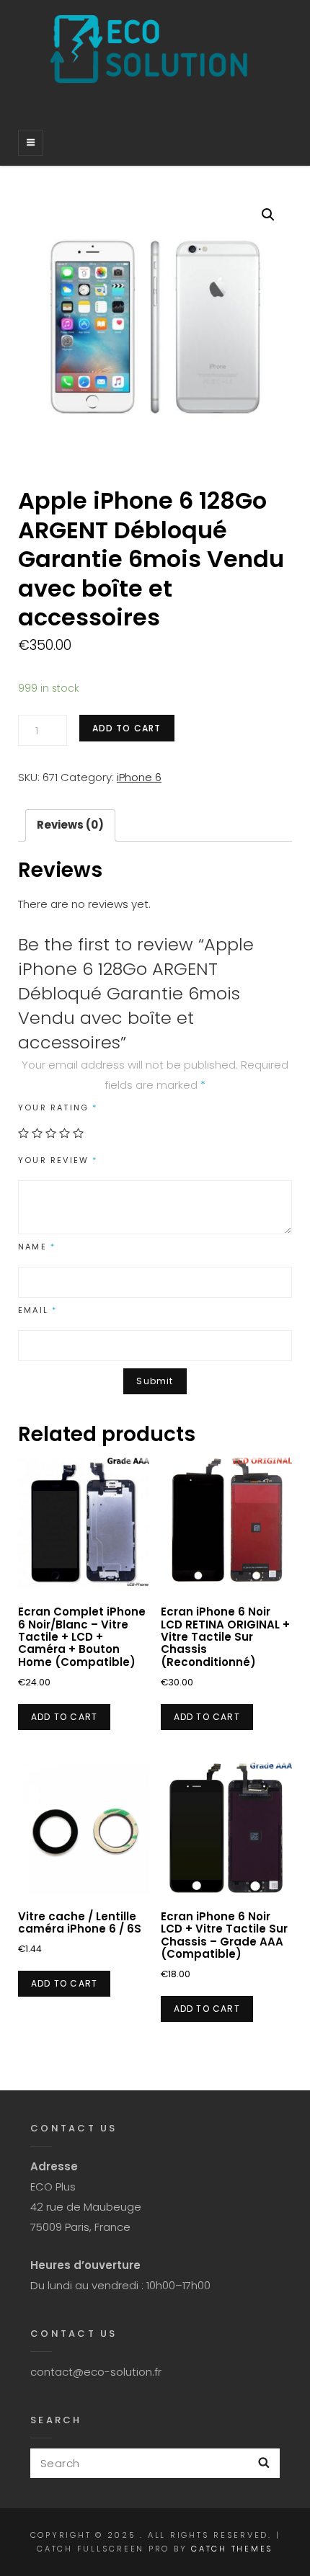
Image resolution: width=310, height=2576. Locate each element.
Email (37, 1310)
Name (37, 1247)
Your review (58, 1160)
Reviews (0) (70, 825)
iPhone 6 (139, 777)
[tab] (70, 825)
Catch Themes (232, 2549)
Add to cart (127, 728)
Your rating (58, 1107)
